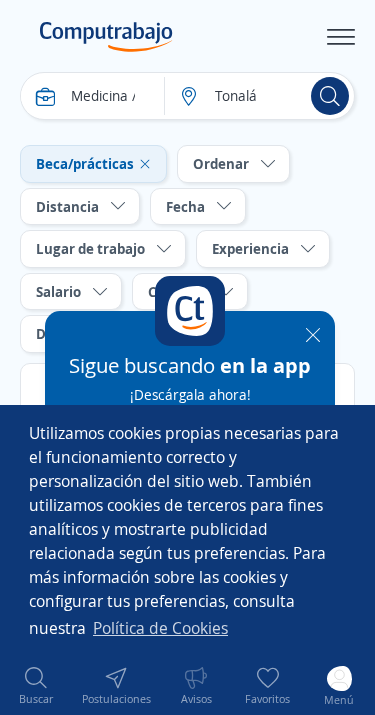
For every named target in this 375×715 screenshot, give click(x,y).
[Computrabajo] (106, 37)
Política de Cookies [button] (160, 628)
